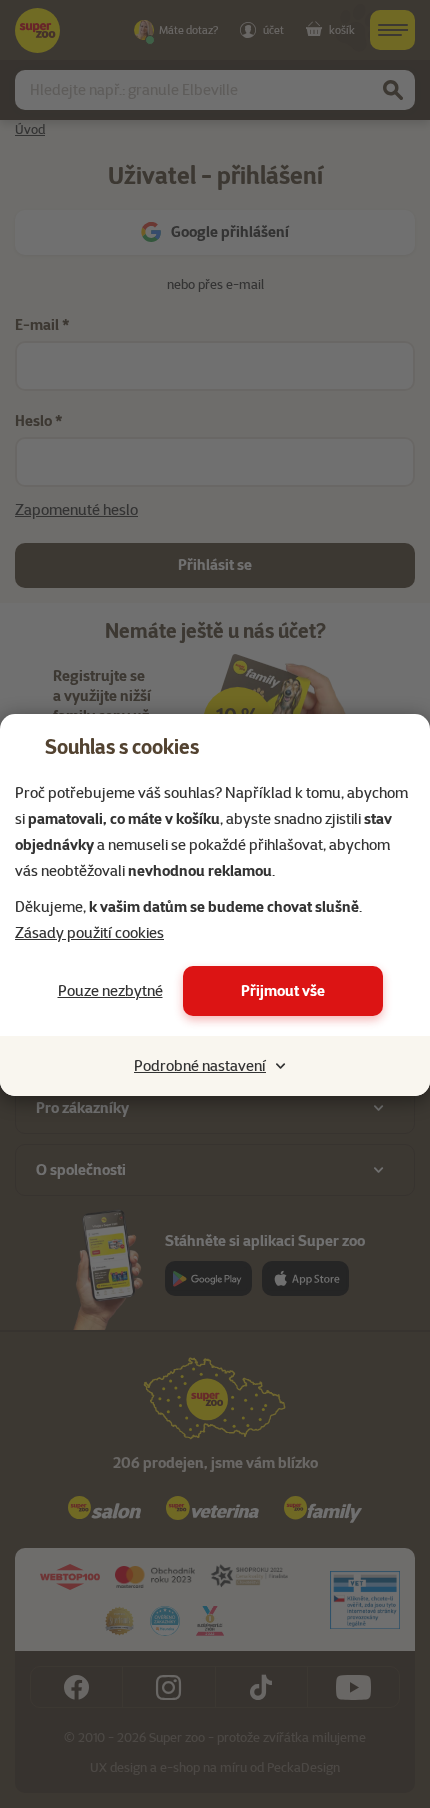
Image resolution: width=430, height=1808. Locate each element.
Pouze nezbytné (110, 991)
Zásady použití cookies (89, 933)
